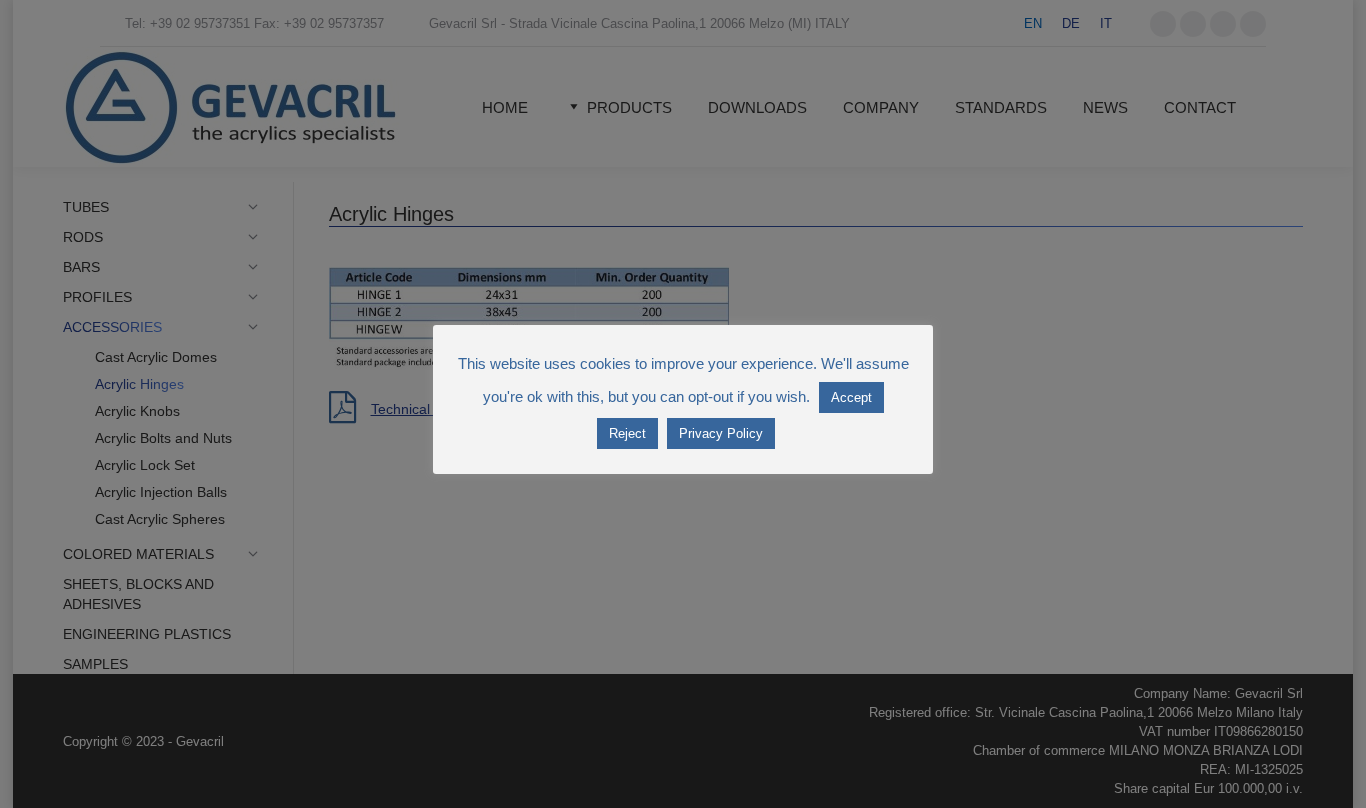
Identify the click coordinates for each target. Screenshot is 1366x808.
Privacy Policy (721, 433)
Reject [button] (627, 433)
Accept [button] (851, 397)
